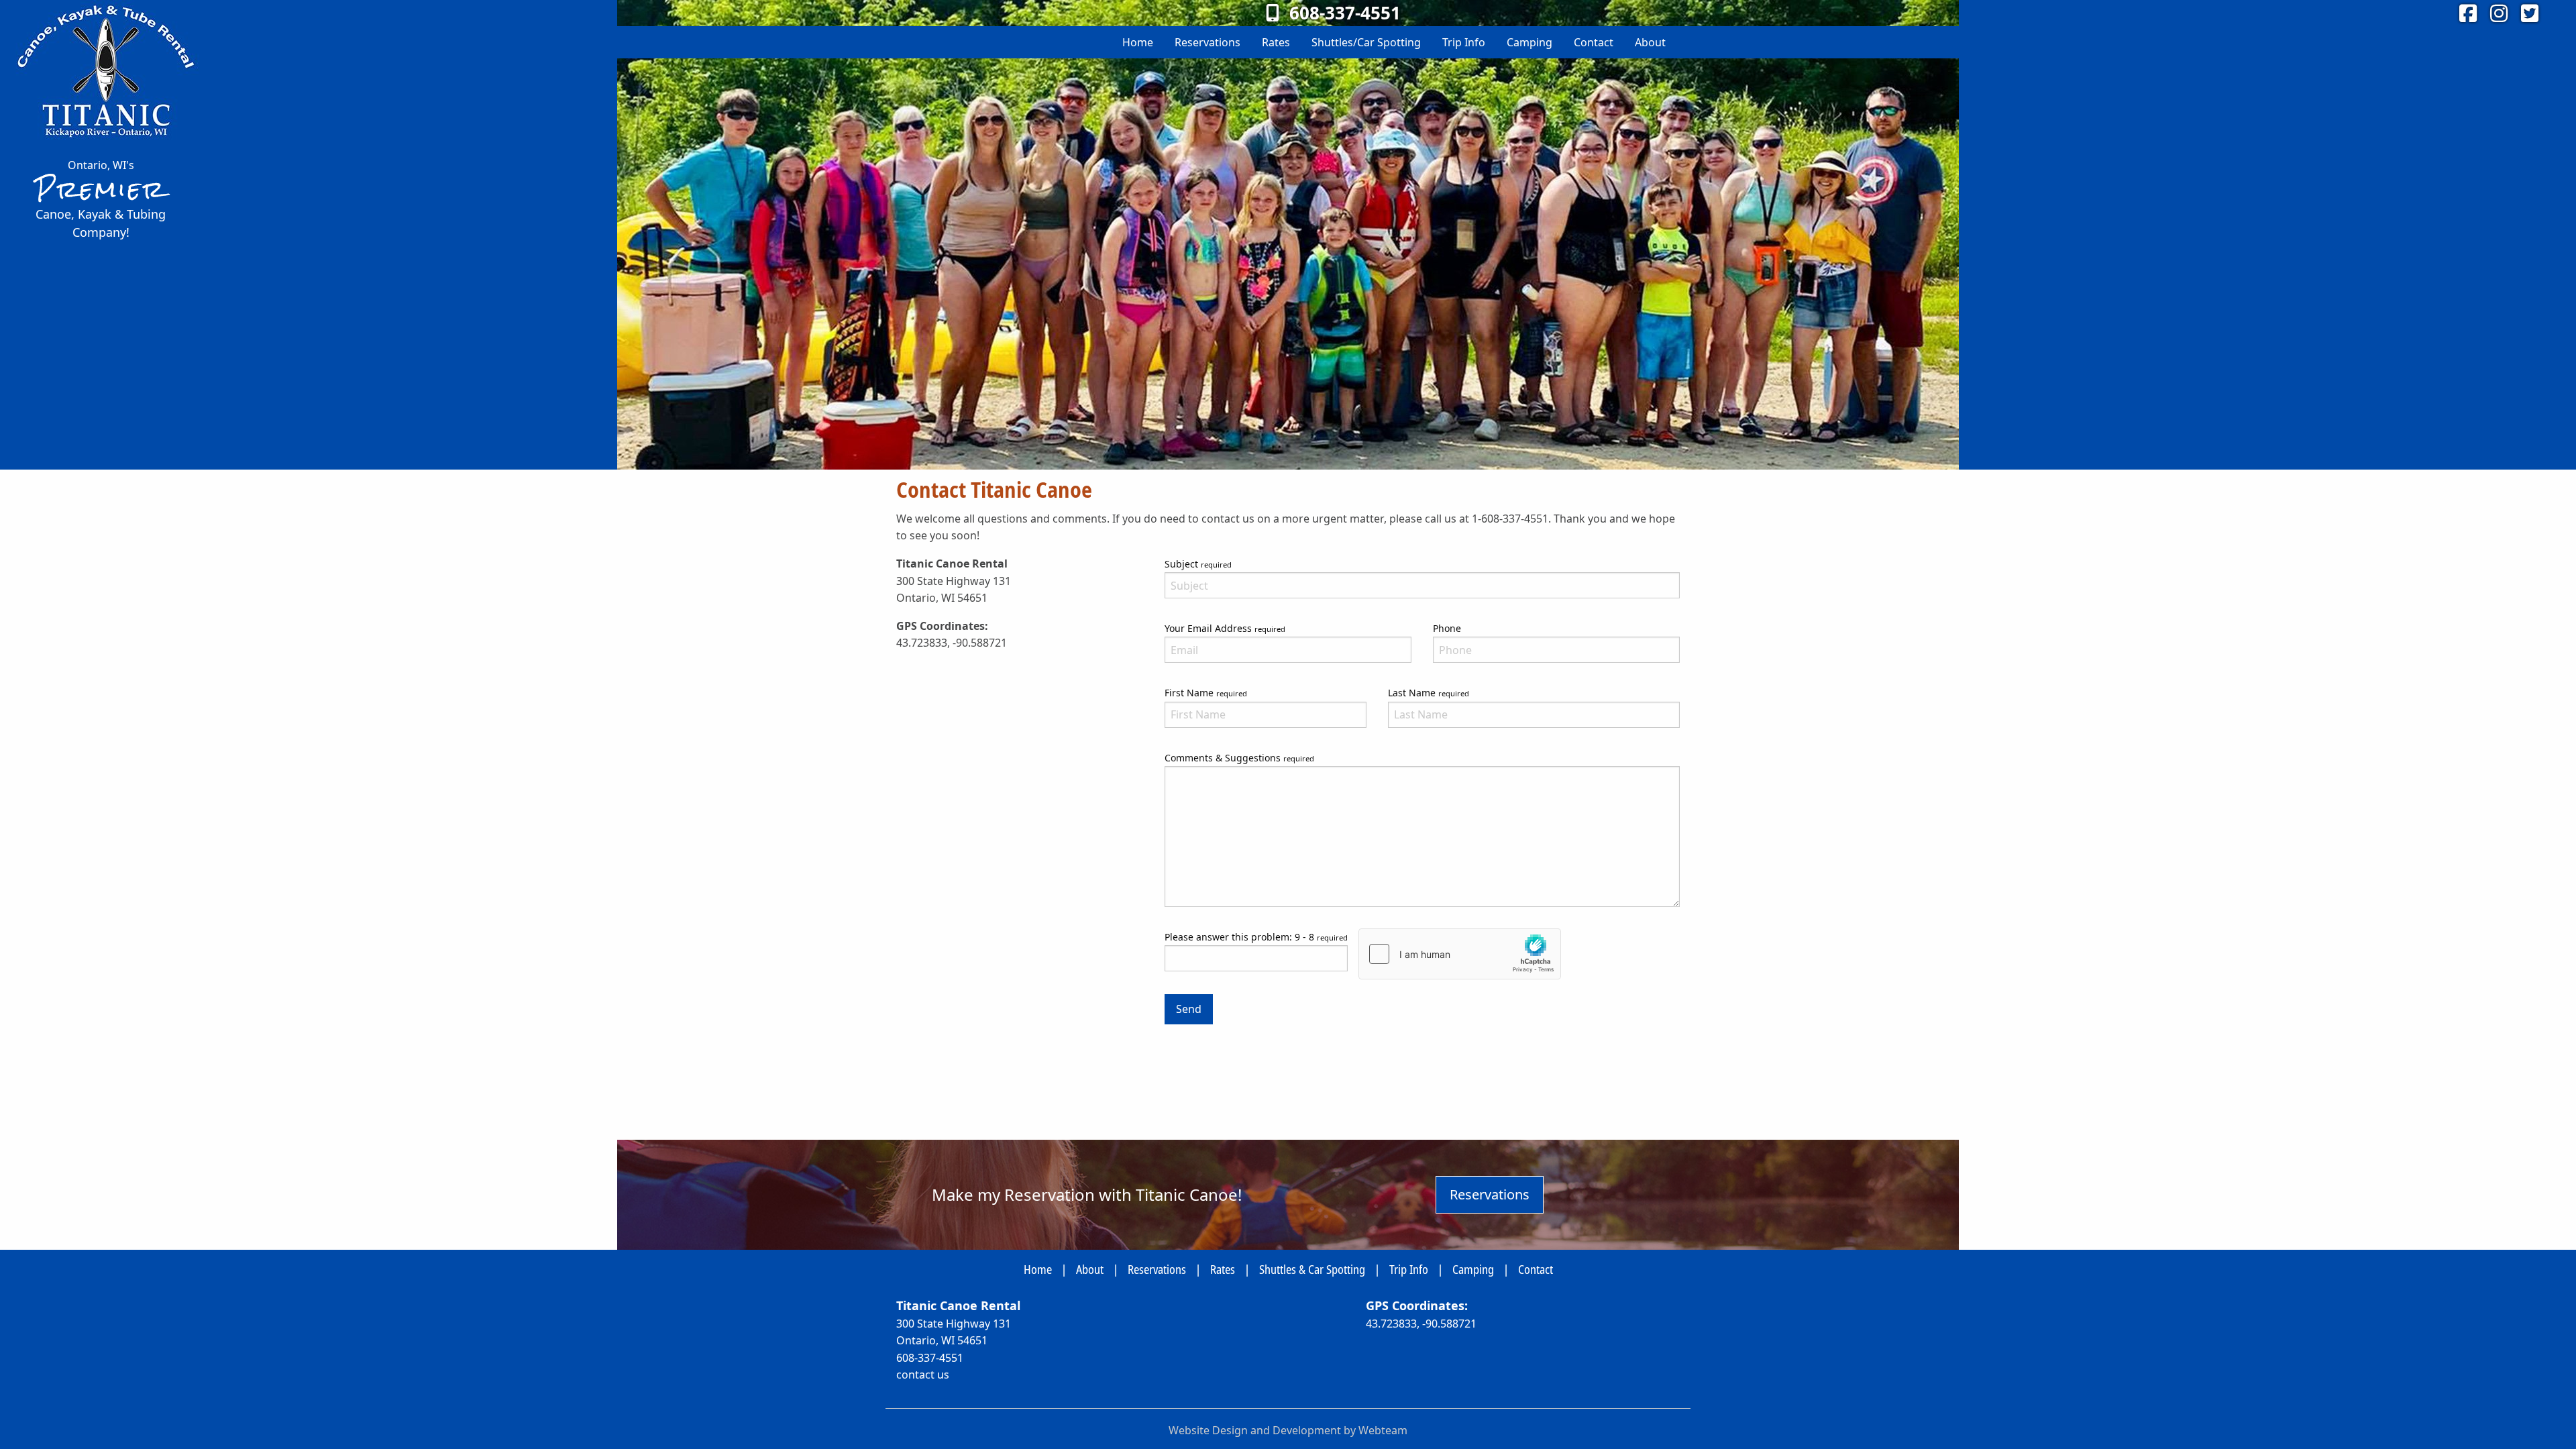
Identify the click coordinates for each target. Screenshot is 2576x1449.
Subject (1198, 564)
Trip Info (1409, 1269)
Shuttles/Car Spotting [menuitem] (1366, 42)
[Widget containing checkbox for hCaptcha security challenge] (1460, 954)
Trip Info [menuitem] (1464, 42)
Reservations (1490, 1194)
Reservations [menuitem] (1207, 42)
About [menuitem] (1650, 42)
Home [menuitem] (1138, 42)
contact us (923, 1375)
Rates (1223, 1269)
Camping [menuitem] (1529, 42)
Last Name (1429, 693)
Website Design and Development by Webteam (1288, 1430)
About (1090, 1269)
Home (1038, 1269)
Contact (1536, 1269)
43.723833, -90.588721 (1421, 1324)
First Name (1206, 693)
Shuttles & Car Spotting (1312, 1269)
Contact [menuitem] (1594, 42)
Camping (1473, 1269)
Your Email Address (1225, 628)
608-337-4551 (930, 1358)
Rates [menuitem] (1276, 42)
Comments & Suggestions (1239, 758)
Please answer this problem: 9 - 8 (1256, 937)
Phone (1447, 628)
